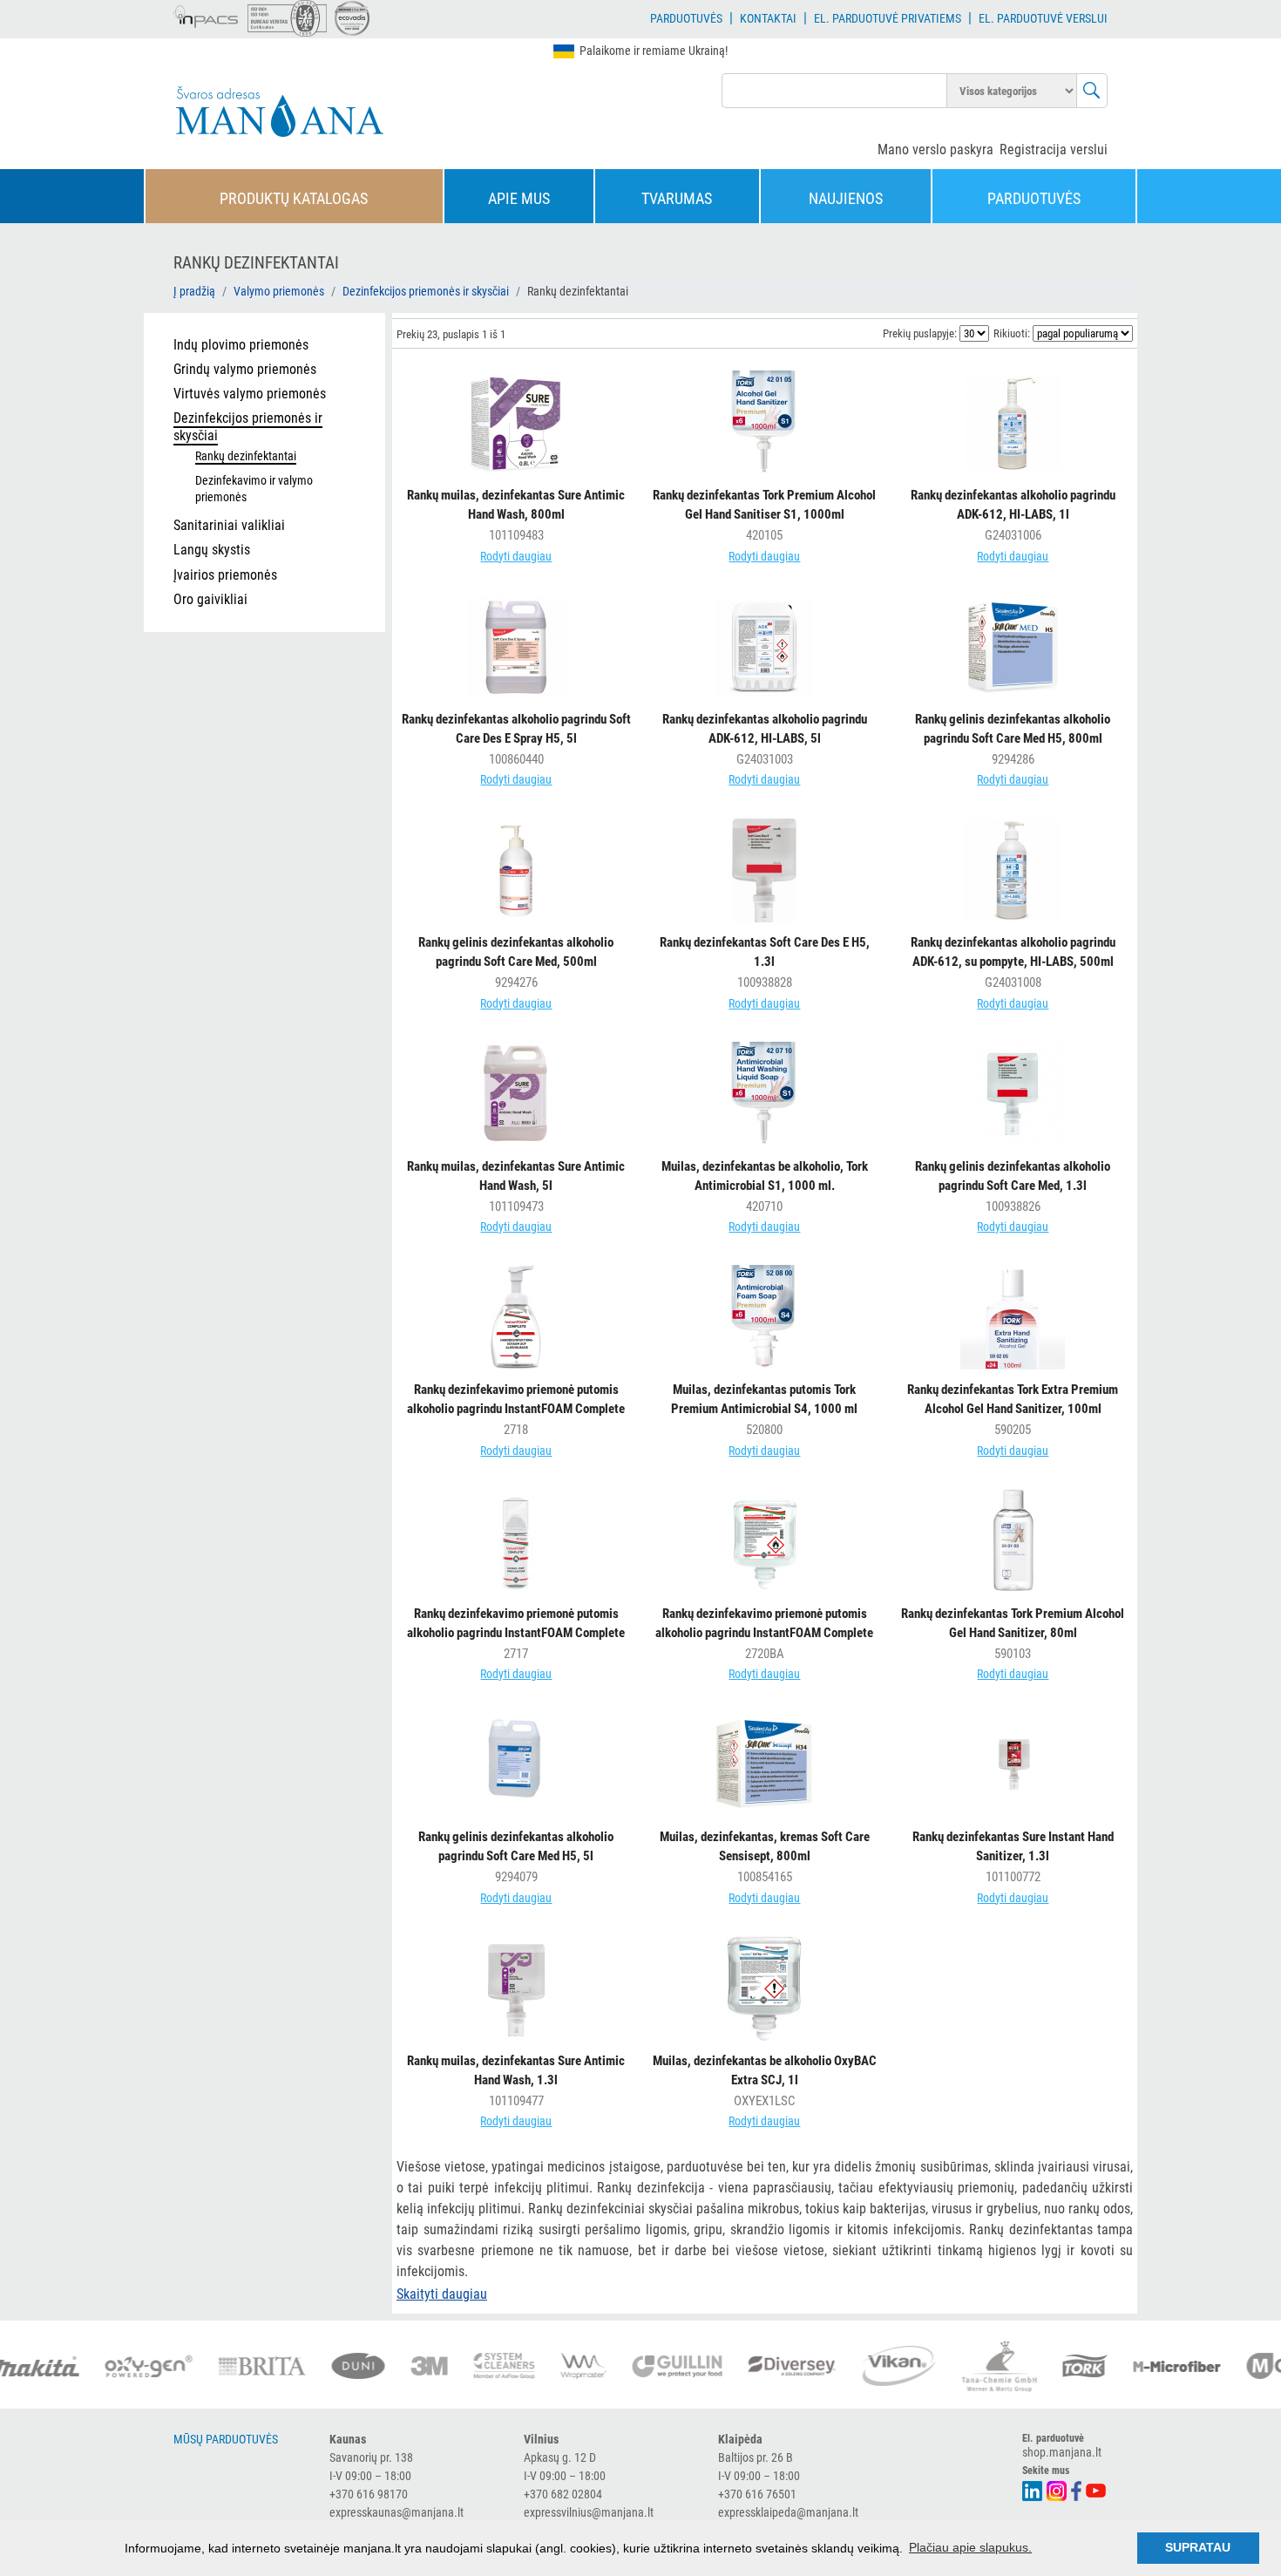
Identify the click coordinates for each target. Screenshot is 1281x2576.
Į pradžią (194, 291)
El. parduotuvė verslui (1043, 18)
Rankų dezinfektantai (246, 456)
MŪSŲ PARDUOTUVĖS (226, 2439)
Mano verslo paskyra (935, 150)
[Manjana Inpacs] (207, 14)
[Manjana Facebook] (1077, 2489)
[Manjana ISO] (287, 18)
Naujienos (846, 198)
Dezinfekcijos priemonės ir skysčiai (426, 291)
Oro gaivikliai (210, 599)
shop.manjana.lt (1062, 2452)
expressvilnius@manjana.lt (589, 2512)
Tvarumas (677, 198)
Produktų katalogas (294, 198)
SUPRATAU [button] (1198, 2547)
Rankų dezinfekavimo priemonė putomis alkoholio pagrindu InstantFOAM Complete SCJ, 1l (764, 1633)
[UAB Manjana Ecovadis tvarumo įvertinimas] (352, 18)
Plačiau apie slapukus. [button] (970, 2547)
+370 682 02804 (563, 2494)
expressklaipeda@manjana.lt (788, 2512)
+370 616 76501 (757, 2494)
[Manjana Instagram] (1057, 2489)
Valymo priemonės (279, 291)
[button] (442, 2294)
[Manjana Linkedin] (1033, 2489)
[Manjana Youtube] (1097, 2489)
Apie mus (519, 198)
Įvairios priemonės (225, 575)
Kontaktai (768, 18)
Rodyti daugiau (516, 556)
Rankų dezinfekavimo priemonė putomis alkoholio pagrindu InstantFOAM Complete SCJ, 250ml (516, 1409)
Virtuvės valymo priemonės (250, 394)
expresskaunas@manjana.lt (396, 2512)
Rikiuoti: (1012, 333)
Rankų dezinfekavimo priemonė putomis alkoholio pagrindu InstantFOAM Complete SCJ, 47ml (516, 1633)
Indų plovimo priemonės (241, 345)
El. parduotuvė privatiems (888, 18)
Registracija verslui (1054, 150)
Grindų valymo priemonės (245, 369)
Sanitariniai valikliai (229, 525)
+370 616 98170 (369, 2494)
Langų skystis (212, 550)
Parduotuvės (686, 18)
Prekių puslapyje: (920, 333)
